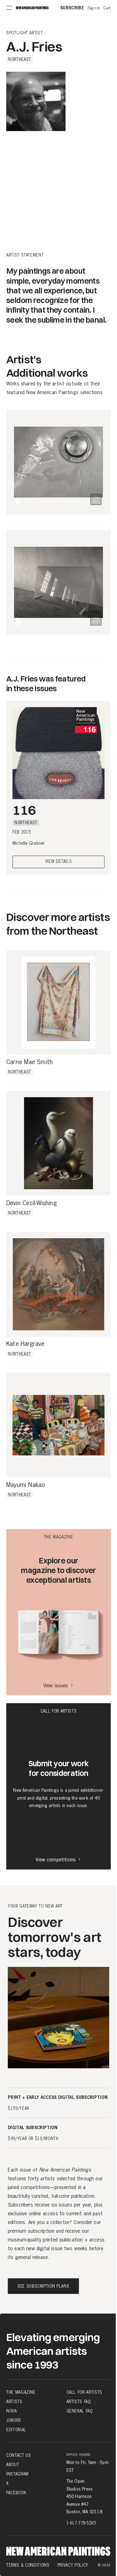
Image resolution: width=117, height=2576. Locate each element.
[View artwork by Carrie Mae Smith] (58, 1002)
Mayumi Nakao (26, 1485)
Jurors (14, 2420)
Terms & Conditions (28, 2565)
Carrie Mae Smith (29, 1062)
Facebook (16, 2493)
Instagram (17, 2474)
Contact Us (19, 2455)
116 (24, 810)
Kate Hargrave (25, 1344)
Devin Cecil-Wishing (32, 1203)
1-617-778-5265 (81, 2523)
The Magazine (21, 2392)
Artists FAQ (79, 2402)
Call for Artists (84, 2392)
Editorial (16, 2430)
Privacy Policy (73, 2565)
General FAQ (80, 2411)
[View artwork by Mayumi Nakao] (58, 1425)
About (13, 2465)
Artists (14, 2402)
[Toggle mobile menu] (9, 8)
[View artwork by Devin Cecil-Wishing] (58, 1143)
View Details (59, 862)
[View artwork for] (96, 499)
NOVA (12, 2411)
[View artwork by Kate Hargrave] (58, 1284)
